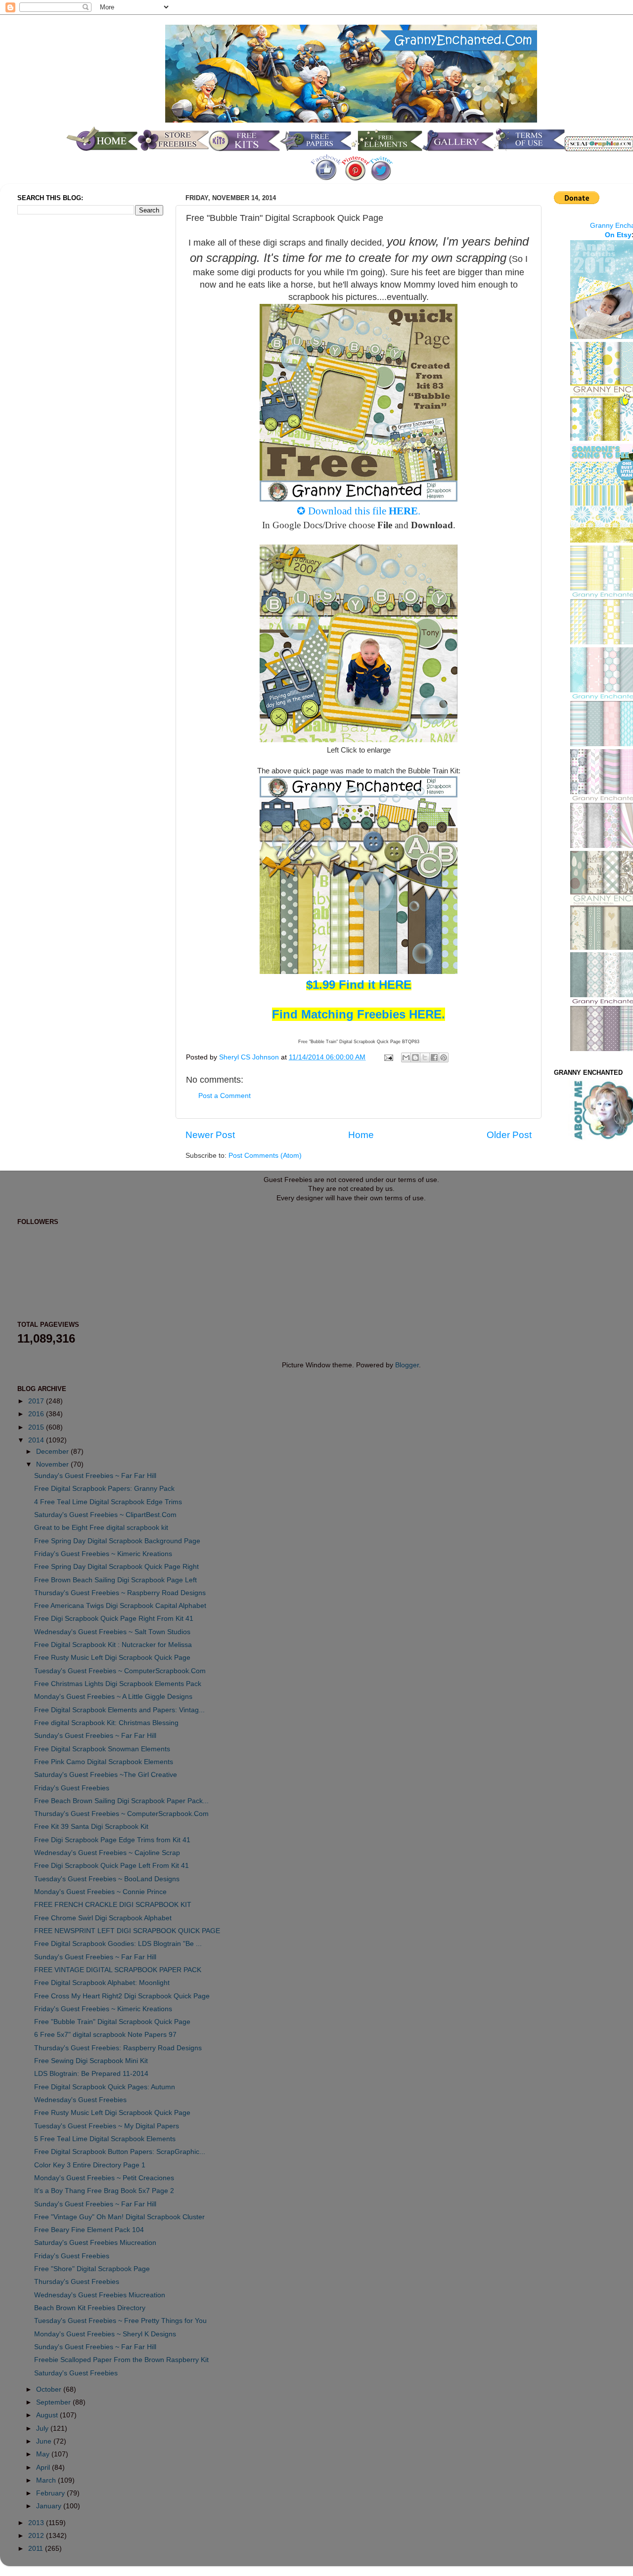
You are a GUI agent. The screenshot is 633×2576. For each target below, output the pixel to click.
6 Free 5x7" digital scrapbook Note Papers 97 (105, 2035)
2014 (37, 1440)
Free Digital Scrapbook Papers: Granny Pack (104, 1489)
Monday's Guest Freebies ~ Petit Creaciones (104, 2178)
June (45, 2441)
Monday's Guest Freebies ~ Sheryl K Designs (105, 2334)
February (51, 2493)
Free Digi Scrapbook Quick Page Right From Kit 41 (114, 1619)
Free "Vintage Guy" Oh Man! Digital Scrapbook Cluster (119, 2217)
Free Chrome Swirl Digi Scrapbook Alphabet (103, 1918)
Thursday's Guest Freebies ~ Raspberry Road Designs (120, 1593)
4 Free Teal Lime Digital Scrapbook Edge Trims (108, 1502)
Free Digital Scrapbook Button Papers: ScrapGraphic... (120, 2152)
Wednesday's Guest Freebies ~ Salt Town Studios (112, 1632)
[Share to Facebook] (434, 1057)
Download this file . (364, 511)
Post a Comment (225, 1096)
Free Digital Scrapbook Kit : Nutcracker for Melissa (113, 1645)
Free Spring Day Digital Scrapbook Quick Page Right (116, 1567)
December (53, 1452)
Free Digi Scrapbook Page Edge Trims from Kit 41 (112, 1840)
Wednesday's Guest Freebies (80, 2100)
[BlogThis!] (415, 1057)
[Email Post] (388, 1057)
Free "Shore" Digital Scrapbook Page (92, 2269)
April (44, 2468)
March (47, 2480)
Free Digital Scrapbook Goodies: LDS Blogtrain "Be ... (118, 1944)
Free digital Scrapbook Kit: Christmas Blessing (106, 1723)
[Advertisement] (57, 387)
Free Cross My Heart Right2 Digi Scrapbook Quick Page (122, 1996)
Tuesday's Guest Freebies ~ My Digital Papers (107, 2126)
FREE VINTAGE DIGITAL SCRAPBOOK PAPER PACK (118, 1970)
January (50, 2506)
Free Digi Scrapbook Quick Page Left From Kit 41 (112, 1866)
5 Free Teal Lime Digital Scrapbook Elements (105, 2139)
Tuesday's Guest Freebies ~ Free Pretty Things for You (120, 2321)
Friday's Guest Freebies (72, 1788)
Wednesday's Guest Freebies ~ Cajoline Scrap (107, 1853)
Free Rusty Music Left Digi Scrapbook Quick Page (112, 1658)
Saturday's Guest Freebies (76, 2373)
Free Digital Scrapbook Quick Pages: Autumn (105, 2087)
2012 (37, 2536)
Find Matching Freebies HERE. (359, 1014)
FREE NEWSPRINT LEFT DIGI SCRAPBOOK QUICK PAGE (127, 1931)
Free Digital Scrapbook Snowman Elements (102, 1749)
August (48, 2415)
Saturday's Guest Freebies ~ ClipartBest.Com (105, 1515)
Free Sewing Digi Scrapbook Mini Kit (91, 2061)
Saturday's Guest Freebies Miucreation (95, 2243)
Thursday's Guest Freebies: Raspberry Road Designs (118, 2048)
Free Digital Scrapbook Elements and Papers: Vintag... (119, 1710)
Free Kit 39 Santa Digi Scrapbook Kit (91, 1827)
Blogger (407, 1365)
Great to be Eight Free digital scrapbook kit (101, 1528)
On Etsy (618, 235)
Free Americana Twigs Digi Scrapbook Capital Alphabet (120, 1606)
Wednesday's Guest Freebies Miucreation (100, 2295)
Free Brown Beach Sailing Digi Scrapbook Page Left (115, 1580)
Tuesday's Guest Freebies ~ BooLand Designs (107, 1879)
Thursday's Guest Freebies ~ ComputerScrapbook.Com (121, 1814)
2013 (37, 2523)
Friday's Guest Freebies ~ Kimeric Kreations (103, 1554)
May (44, 2454)
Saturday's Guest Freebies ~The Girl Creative (106, 1775)
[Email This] (406, 1057)
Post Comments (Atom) (265, 1156)
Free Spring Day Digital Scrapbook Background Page (117, 1541)
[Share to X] (425, 1057)
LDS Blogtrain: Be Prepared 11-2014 (91, 2074)
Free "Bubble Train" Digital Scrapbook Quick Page (112, 2022)
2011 (37, 2549)
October (50, 2389)
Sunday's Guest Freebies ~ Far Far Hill (95, 1476)
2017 (37, 1401)
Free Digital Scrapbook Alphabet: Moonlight (102, 1983)
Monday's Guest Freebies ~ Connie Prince (100, 1892)
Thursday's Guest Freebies (77, 2282)
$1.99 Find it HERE (359, 985)
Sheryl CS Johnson (250, 1057)
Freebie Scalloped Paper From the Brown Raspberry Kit (121, 2360)
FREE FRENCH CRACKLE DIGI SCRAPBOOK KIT (113, 1905)
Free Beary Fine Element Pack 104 (89, 2230)
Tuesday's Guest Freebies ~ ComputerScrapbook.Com (120, 1671)
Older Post (509, 1135)
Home (361, 1135)
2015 (37, 1427)
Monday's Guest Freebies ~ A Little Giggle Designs (113, 1697)
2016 (37, 1414)
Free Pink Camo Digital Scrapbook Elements (104, 1762)
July (43, 2428)
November (53, 1464)
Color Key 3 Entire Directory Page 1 (90, 2165)
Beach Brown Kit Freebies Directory (90, 2308)
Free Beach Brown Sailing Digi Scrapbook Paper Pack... (121, 1801)
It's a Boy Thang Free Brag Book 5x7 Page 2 (104, 2191)
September (54, 2402)
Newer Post (210, 1135)
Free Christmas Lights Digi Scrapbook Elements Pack (118, 1684)
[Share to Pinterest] (444, 1057)
